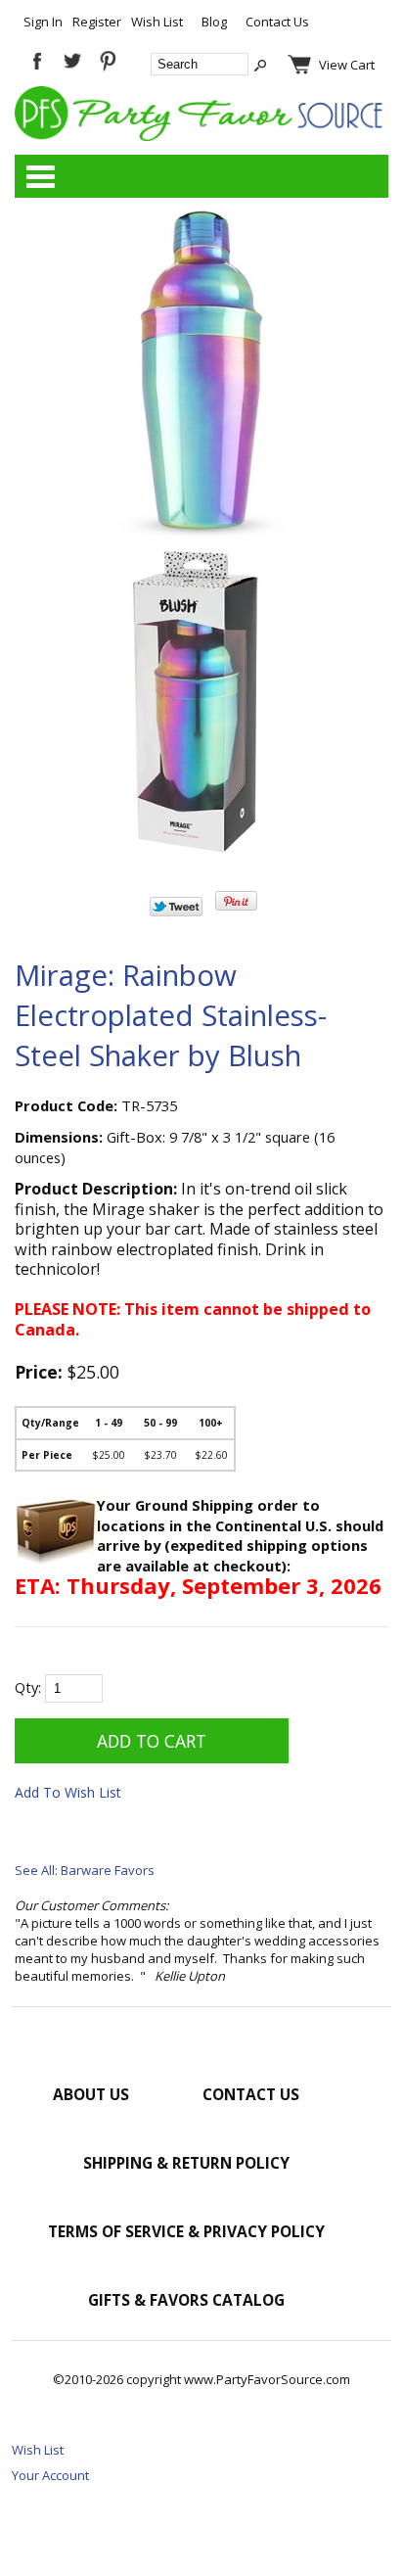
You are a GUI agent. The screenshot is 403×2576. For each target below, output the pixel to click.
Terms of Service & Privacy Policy (186, 2231)
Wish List (157, 22)
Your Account (50, 2475)
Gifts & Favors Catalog (186, 2300)
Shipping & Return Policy (186, 2163)
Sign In (43, 22)
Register (97, 22)
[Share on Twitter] (176, 912)
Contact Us (277, 22)
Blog (214, 22)
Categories (40, 176)
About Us (91, 2094)
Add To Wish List (68, 1792)
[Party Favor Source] (201, 136)
